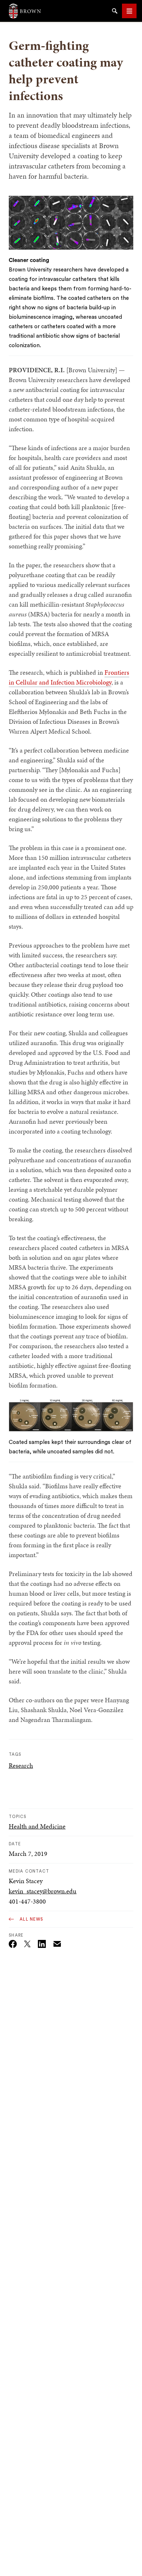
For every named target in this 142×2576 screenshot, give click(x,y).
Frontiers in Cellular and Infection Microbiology (69, 677)
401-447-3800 (27, 1901)
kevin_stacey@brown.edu (43, 1891)
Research (21, 1765)
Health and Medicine (37, 1826)
